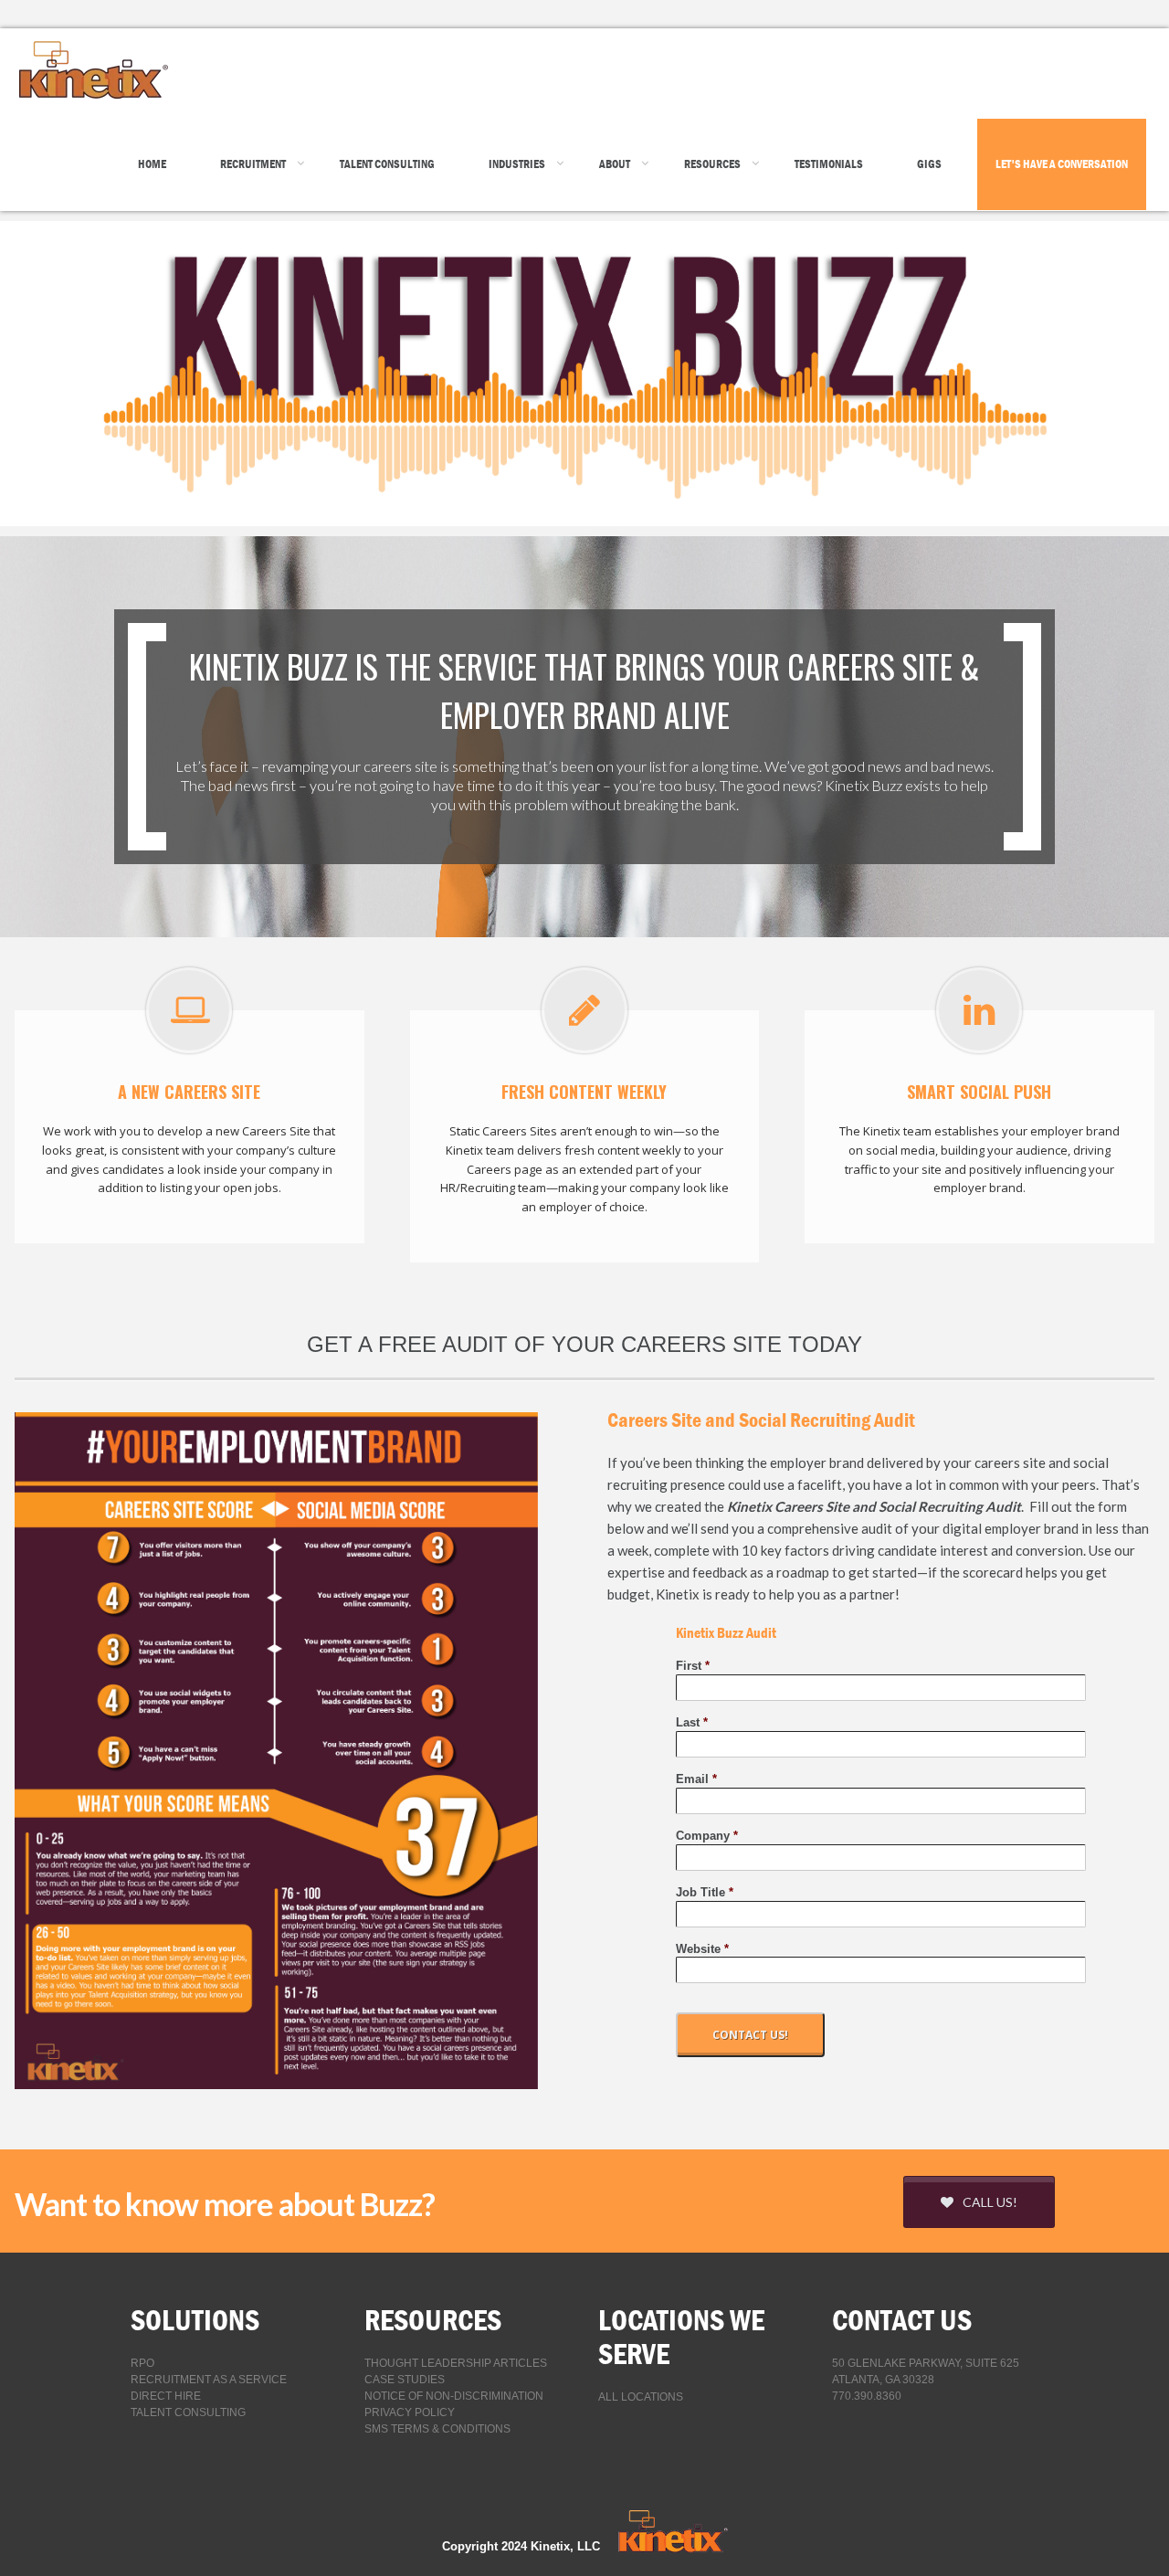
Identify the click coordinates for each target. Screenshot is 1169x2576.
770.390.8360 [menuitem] (867, 2396)
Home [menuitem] (152, 164)
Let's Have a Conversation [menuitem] (1062, 164)
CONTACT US (902, 2320)
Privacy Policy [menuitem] (410, 2412)
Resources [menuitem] (712, 164)
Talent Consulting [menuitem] (387, 164)
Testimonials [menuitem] (829, 164)
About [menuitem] (615, 164)
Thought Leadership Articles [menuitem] (456, 2363)
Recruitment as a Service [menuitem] (209, 2380)
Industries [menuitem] (517, 164)
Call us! (990, 2202)
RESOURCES (433, 2320)
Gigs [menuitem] (929, 164)
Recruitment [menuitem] (253, 164)
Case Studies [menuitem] (405, 2380)
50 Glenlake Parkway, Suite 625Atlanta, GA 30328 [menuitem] (926, 2371)
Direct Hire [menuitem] (166, 2396)
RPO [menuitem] (142, 2363)
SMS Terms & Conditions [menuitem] (437, 2429)
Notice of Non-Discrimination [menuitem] (454, 2396)
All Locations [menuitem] (641, 2397)
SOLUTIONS (195, 2320)
